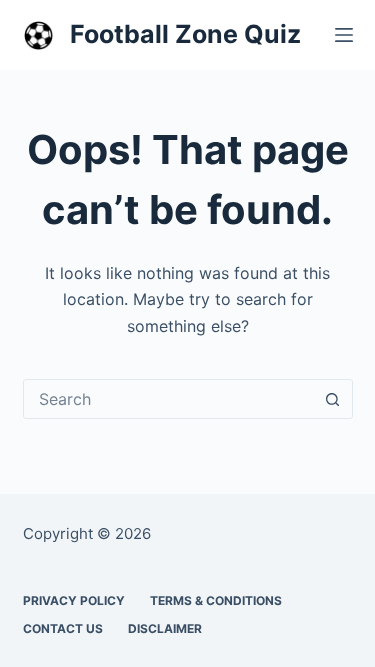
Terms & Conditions (216, 600)
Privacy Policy (74, 600)
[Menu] (344, 35)
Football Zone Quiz (185, 34)
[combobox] (169, 399)
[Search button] (333, 399)
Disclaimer (165, 628)
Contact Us (63, 628)
